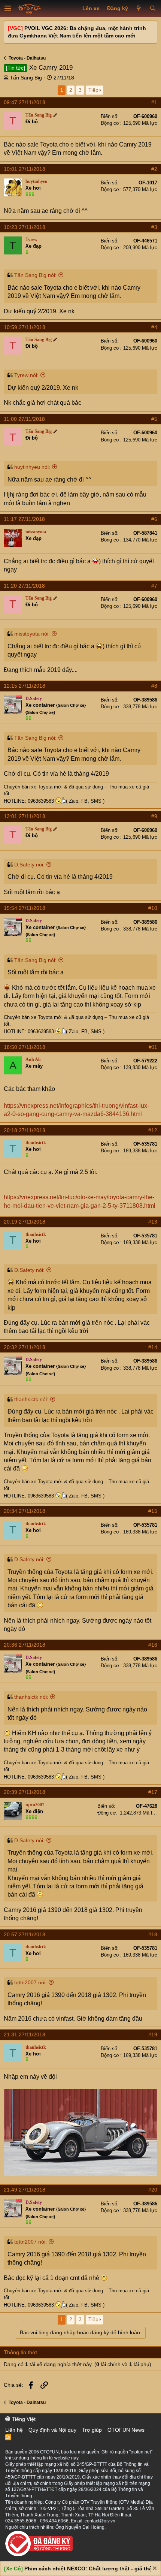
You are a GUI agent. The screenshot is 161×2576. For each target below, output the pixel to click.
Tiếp (93, 90)
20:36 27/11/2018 (25, 1645)
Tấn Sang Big (26, 78)
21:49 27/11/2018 (25, 2190)
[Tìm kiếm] (153, 9)
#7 (154, 586)
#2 (154, 169)
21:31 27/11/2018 (25, 2034)
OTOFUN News (126, 2430)
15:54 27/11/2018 (25, 908)
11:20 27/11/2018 (24, 586)
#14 (153, 1347)
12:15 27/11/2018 (25, 686)
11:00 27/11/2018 (24, 419)
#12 (153, 1130)
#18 (153, 1934)
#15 (153, 1511)
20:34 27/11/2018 (25, 1511)
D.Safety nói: (29, 865)
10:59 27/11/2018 (25, 327)
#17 (153, 1792)
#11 (153, 1047)
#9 (154, 816)
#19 (153, 2034)
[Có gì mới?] (139, 9)
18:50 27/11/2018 (25, 1047)
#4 (154, 327)
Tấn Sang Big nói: (35, 275)
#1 (154, 102)
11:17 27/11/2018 (24, 519)
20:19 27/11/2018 (25, 1222)
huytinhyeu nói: (32, 467)
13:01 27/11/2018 (25, 816)
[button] (8, 9)
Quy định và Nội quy (52, 2430)
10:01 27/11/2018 (25, 169)
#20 (153, 2190)
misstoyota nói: (32, 634)
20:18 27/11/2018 (25, 1130)
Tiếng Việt (23, 2419)
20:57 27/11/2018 (25, 1934)
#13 (153, 1222)
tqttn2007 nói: (31, 1982)
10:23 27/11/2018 (25, 227)
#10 (153, 908)
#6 (154, 519)
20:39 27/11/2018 (25, 1792)
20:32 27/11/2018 (25, 1347)
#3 (154, 227)
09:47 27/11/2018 (25, 102)
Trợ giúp (92, 2430)
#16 (153, 1645)
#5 (154, 419)
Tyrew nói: (26, 375)
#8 (154, 686)
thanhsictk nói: (31, 1399)
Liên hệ (14, 2430)
